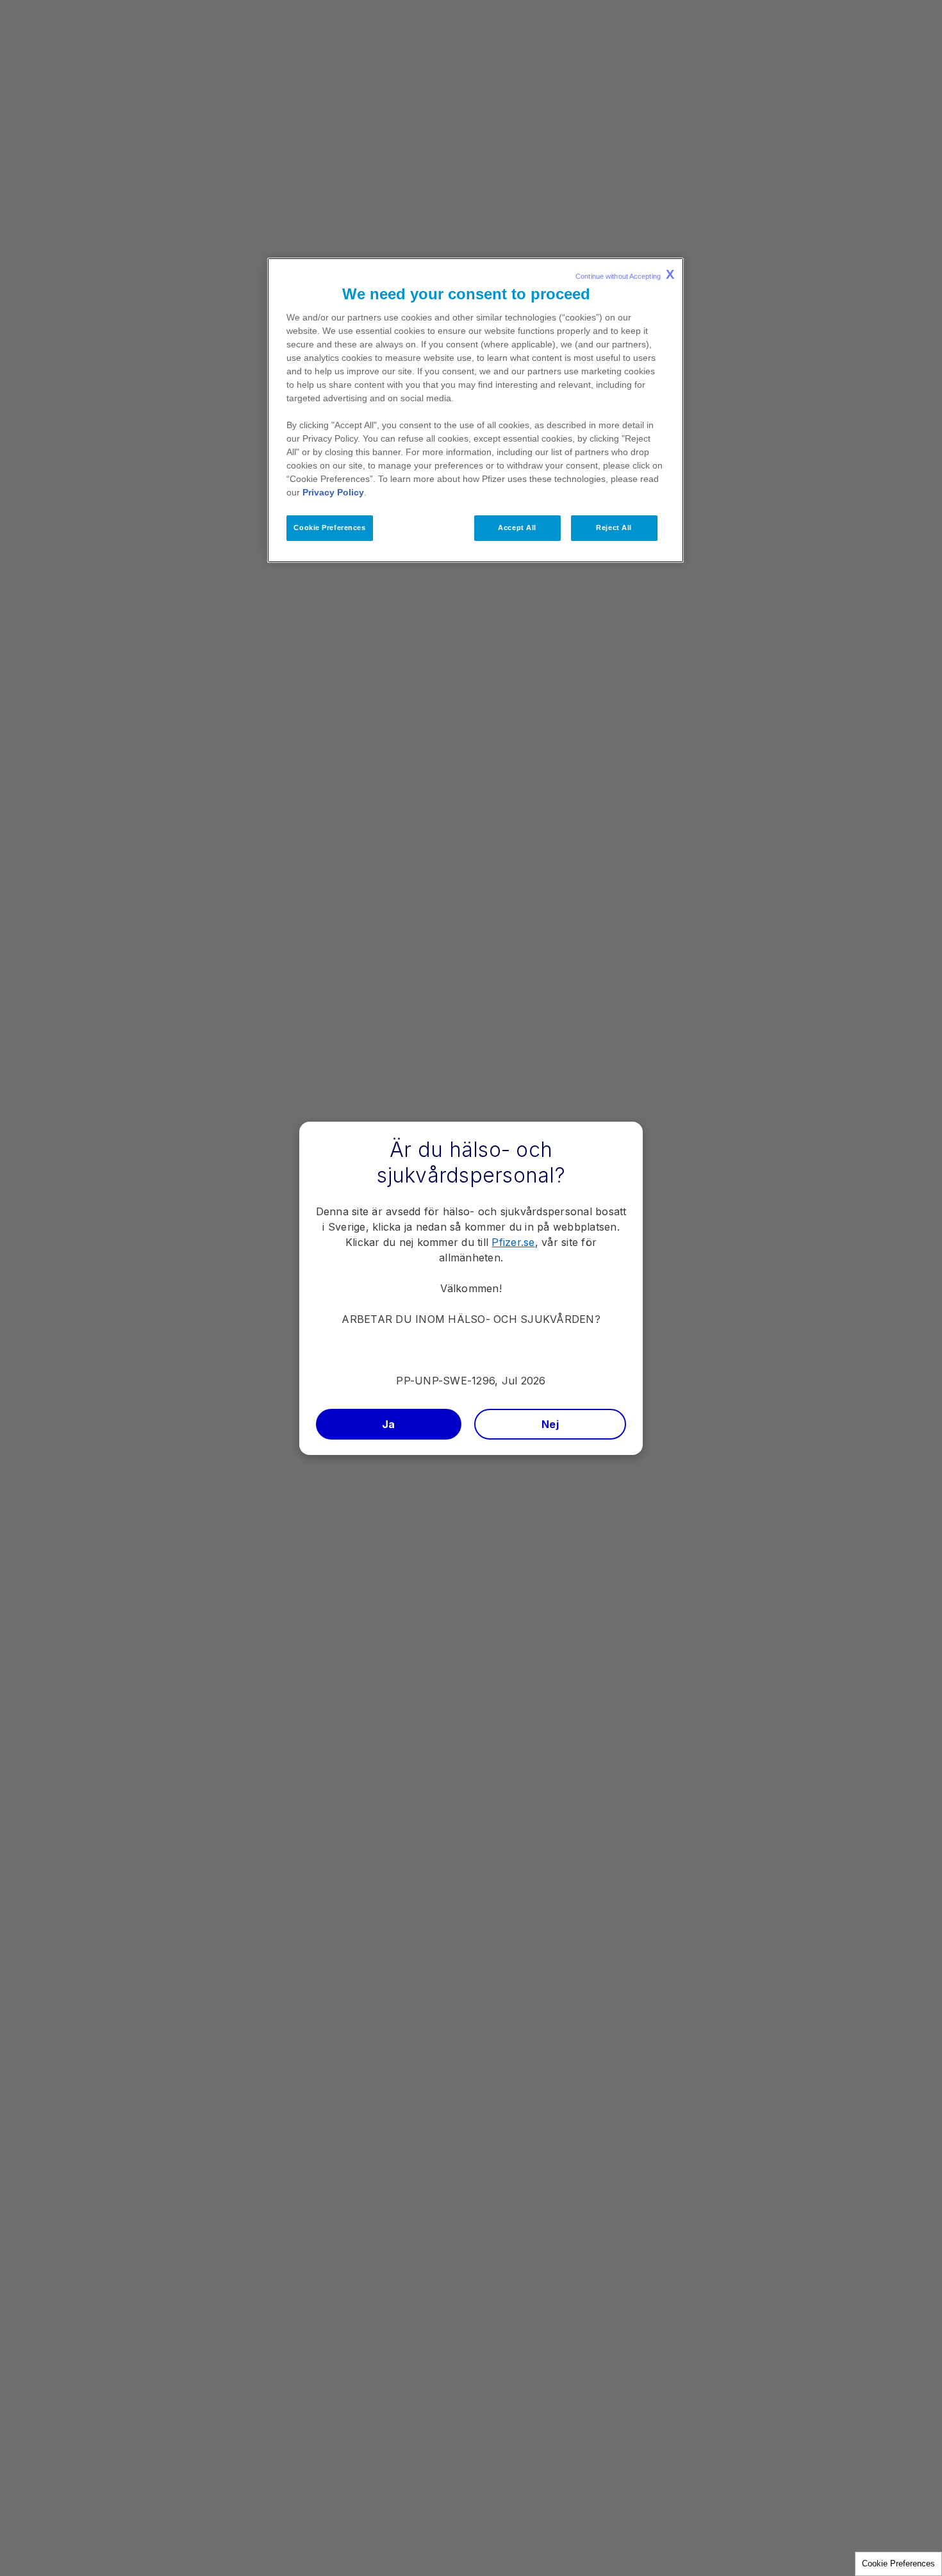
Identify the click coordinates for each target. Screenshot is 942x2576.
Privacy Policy (333, 492)
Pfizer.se (513, 1242)
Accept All (517, 528)
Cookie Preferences (898, 2564)
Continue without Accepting (625, 274)
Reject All (614, 528)
